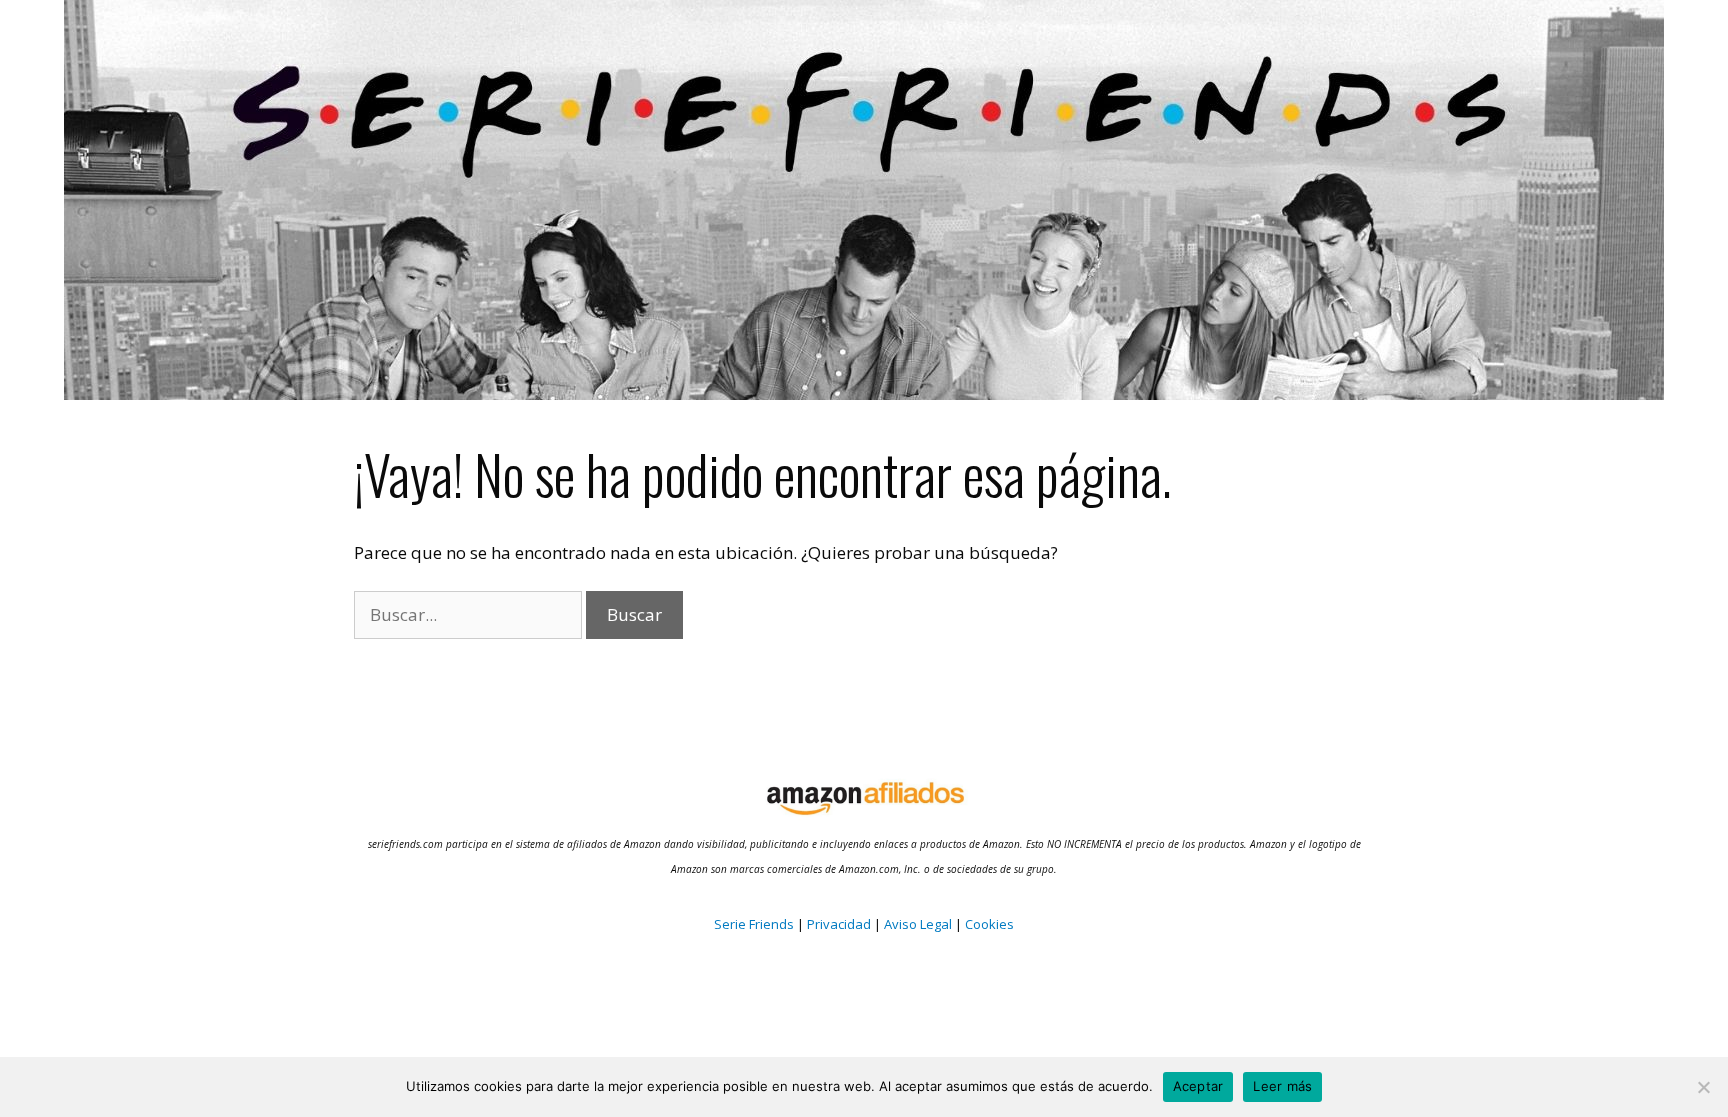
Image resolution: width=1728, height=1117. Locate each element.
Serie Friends (754, 924)
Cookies (988, 924)
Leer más (1282, 1086)
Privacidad (839, 924)
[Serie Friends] (864, 198)
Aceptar (1198, 1086)
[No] (1703, 1087)
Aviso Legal (918, 924)
